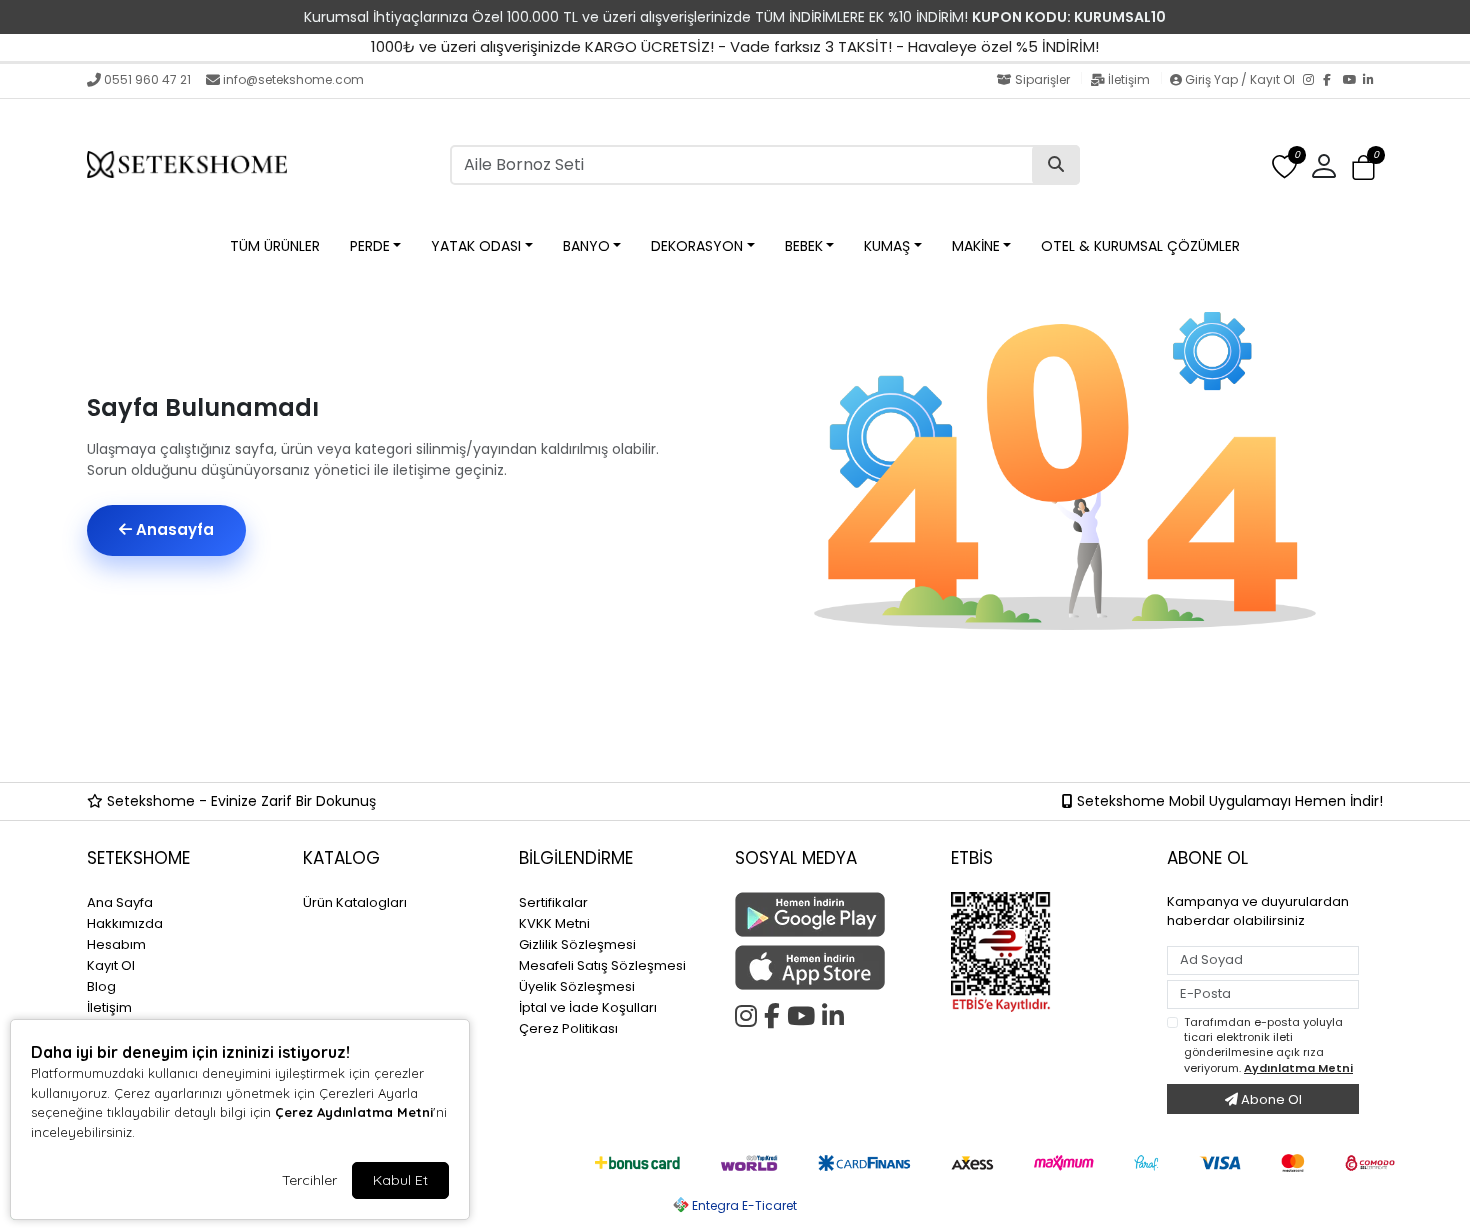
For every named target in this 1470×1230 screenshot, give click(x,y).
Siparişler (1042, 79)
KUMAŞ (887, 246)
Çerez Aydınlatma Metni (354, 1112)
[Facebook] (1333, 81)
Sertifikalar (553, 902)
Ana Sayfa (120, 902)
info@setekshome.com (293, 79)
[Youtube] (804, 1013)
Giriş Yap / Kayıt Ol (1240, 79)
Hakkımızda (125, 923)
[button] (1363, 167)
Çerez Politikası (568, 1028)
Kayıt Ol (111, 965)
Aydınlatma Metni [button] (1298, 1068)
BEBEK (804, 246)
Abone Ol (1270, 1099)
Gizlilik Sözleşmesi (577, 944)
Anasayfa (173, 529)
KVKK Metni (554, 923)
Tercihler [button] (309, 1180)
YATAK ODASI (476, 246)
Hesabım (116, 944)
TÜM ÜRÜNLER (275, 246)
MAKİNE (976, 246)
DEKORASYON (697, 246)
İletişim (1129, 79)
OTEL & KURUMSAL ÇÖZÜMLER (1140, 246)
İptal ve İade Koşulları (588, 1007)
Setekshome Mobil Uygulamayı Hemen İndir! (1228, 801)
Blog (101, 986)
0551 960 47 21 (147, 79)
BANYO (586, 246)
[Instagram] (1313, 81)
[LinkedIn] (1373, 81)
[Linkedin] (836, 1013)
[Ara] (1056, 165)
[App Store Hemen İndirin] (831, 967)
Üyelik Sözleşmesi (577, 986)
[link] (735, 17)
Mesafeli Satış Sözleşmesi (602, 965)
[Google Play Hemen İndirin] (831, 914)
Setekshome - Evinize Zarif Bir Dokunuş (239, 801)
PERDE (370, 246)
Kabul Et (400, 1180)
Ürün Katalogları (355, 902)
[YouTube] (1353, 81)
